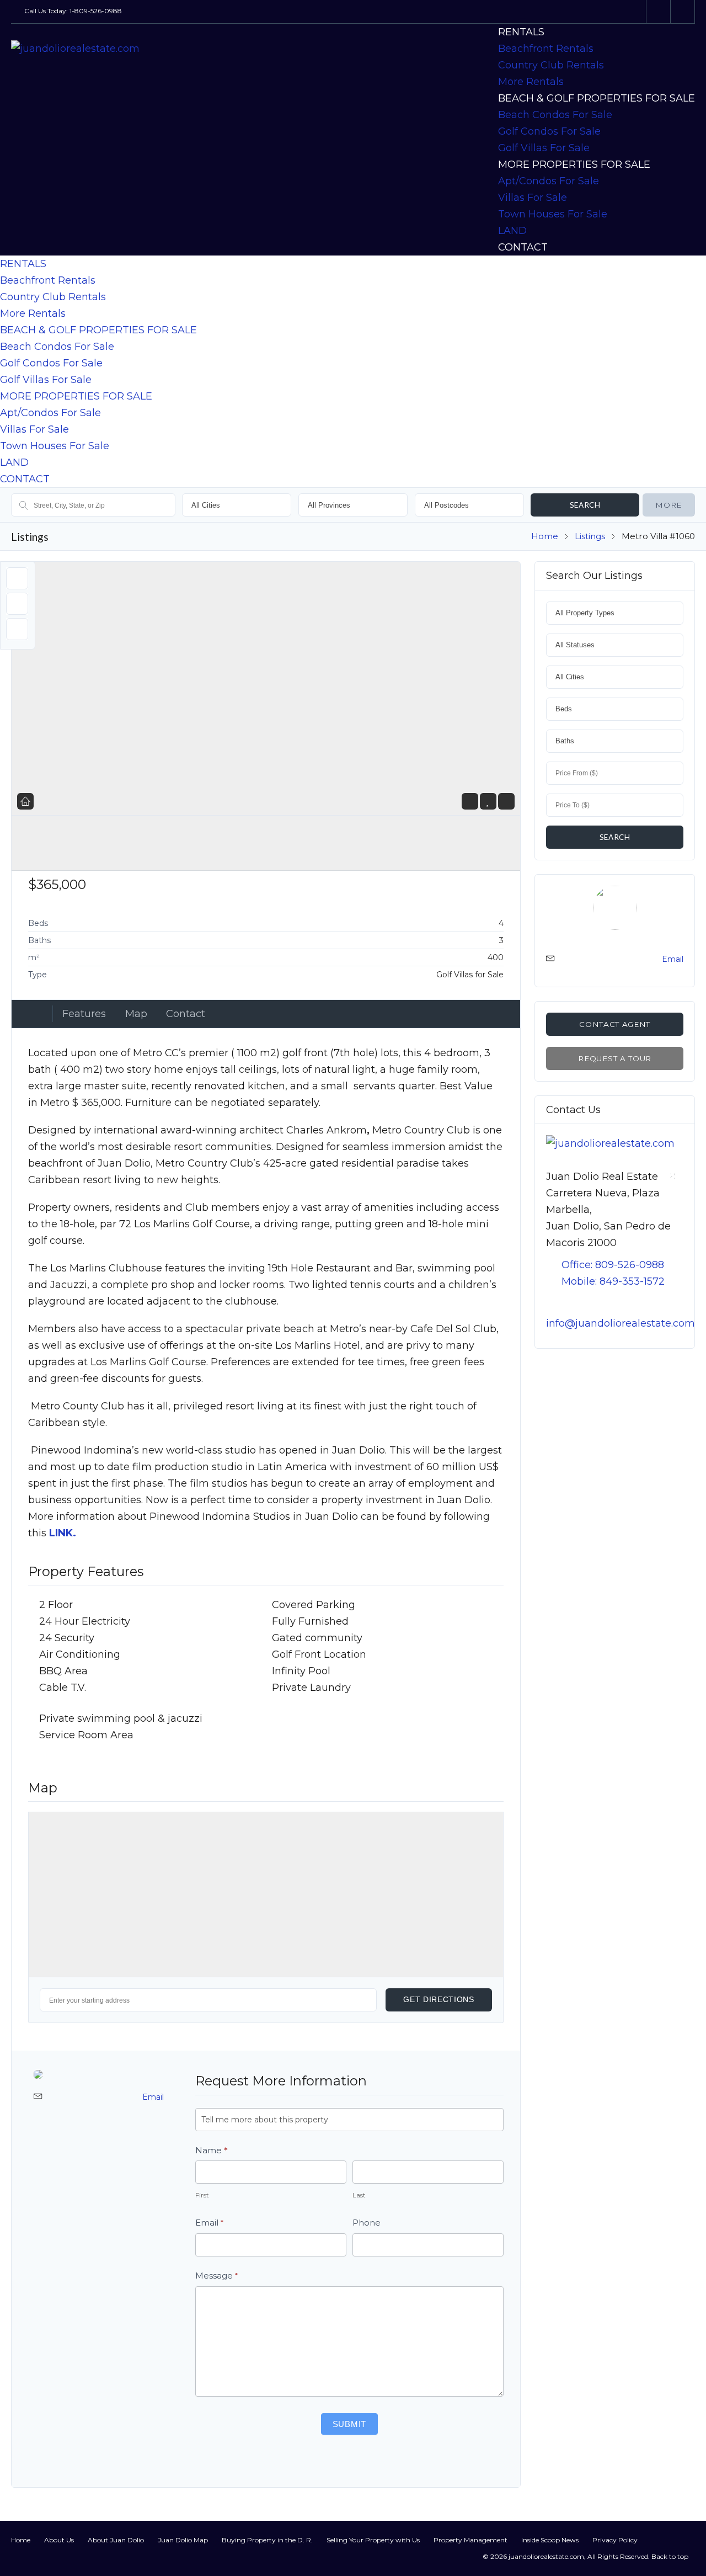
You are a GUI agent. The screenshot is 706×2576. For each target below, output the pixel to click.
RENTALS (521, 32)
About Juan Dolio (116, 2540)
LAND (512, 231)
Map (136, 1014)
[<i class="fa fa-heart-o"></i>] (488, 801)
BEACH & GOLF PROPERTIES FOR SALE (597, 98)
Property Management (470, 2540)
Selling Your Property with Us (373, 2540)
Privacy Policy (615, 2540)
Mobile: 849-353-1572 (613, 1281)
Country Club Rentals (551, 65)
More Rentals (531, 82)
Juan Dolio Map (183, 2540)
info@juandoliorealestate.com (621, 1323)
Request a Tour (614, 1058)
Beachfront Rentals (546, 49)
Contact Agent (615, 1024)
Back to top (670, 2556)
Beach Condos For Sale (555, 115)
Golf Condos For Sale (549, 131)
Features (84, 1014)
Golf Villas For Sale (544, 148)
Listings (590, 536)
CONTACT (523, 247)
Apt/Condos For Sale (549, 181)
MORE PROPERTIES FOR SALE (574, 164)
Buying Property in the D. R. (267, 2540)
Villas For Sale (533, 198)
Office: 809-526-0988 (613, 1265)
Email (153, 2097)
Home (545, 536)
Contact (186, 1014)
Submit (350, 2424)
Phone (367, 2223)
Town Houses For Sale (553, 214)
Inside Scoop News (550, 2540)
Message (216, 2276)
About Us (59, 2540)
